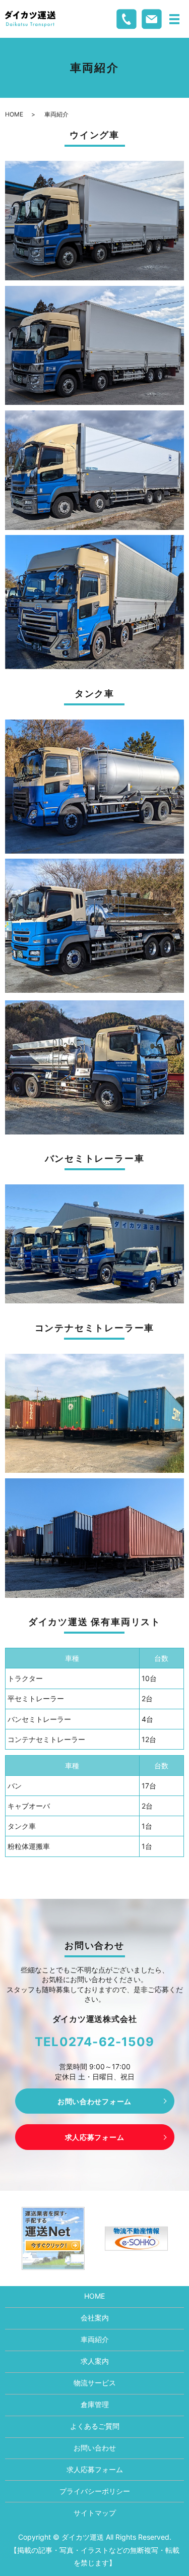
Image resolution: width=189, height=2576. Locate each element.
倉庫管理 (95, 2404)
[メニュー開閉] (174, 19)
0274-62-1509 (107, 2042)
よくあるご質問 (95, 2426)
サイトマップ (95, 2513)
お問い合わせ (95, 2448)
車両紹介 (95, 2339)
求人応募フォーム (95, 2137)
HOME (14, 114)
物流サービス (95, 2383)
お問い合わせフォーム (94, 2101)
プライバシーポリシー (95, 2491)
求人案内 (95, 2361)
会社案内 (95, 2318)
